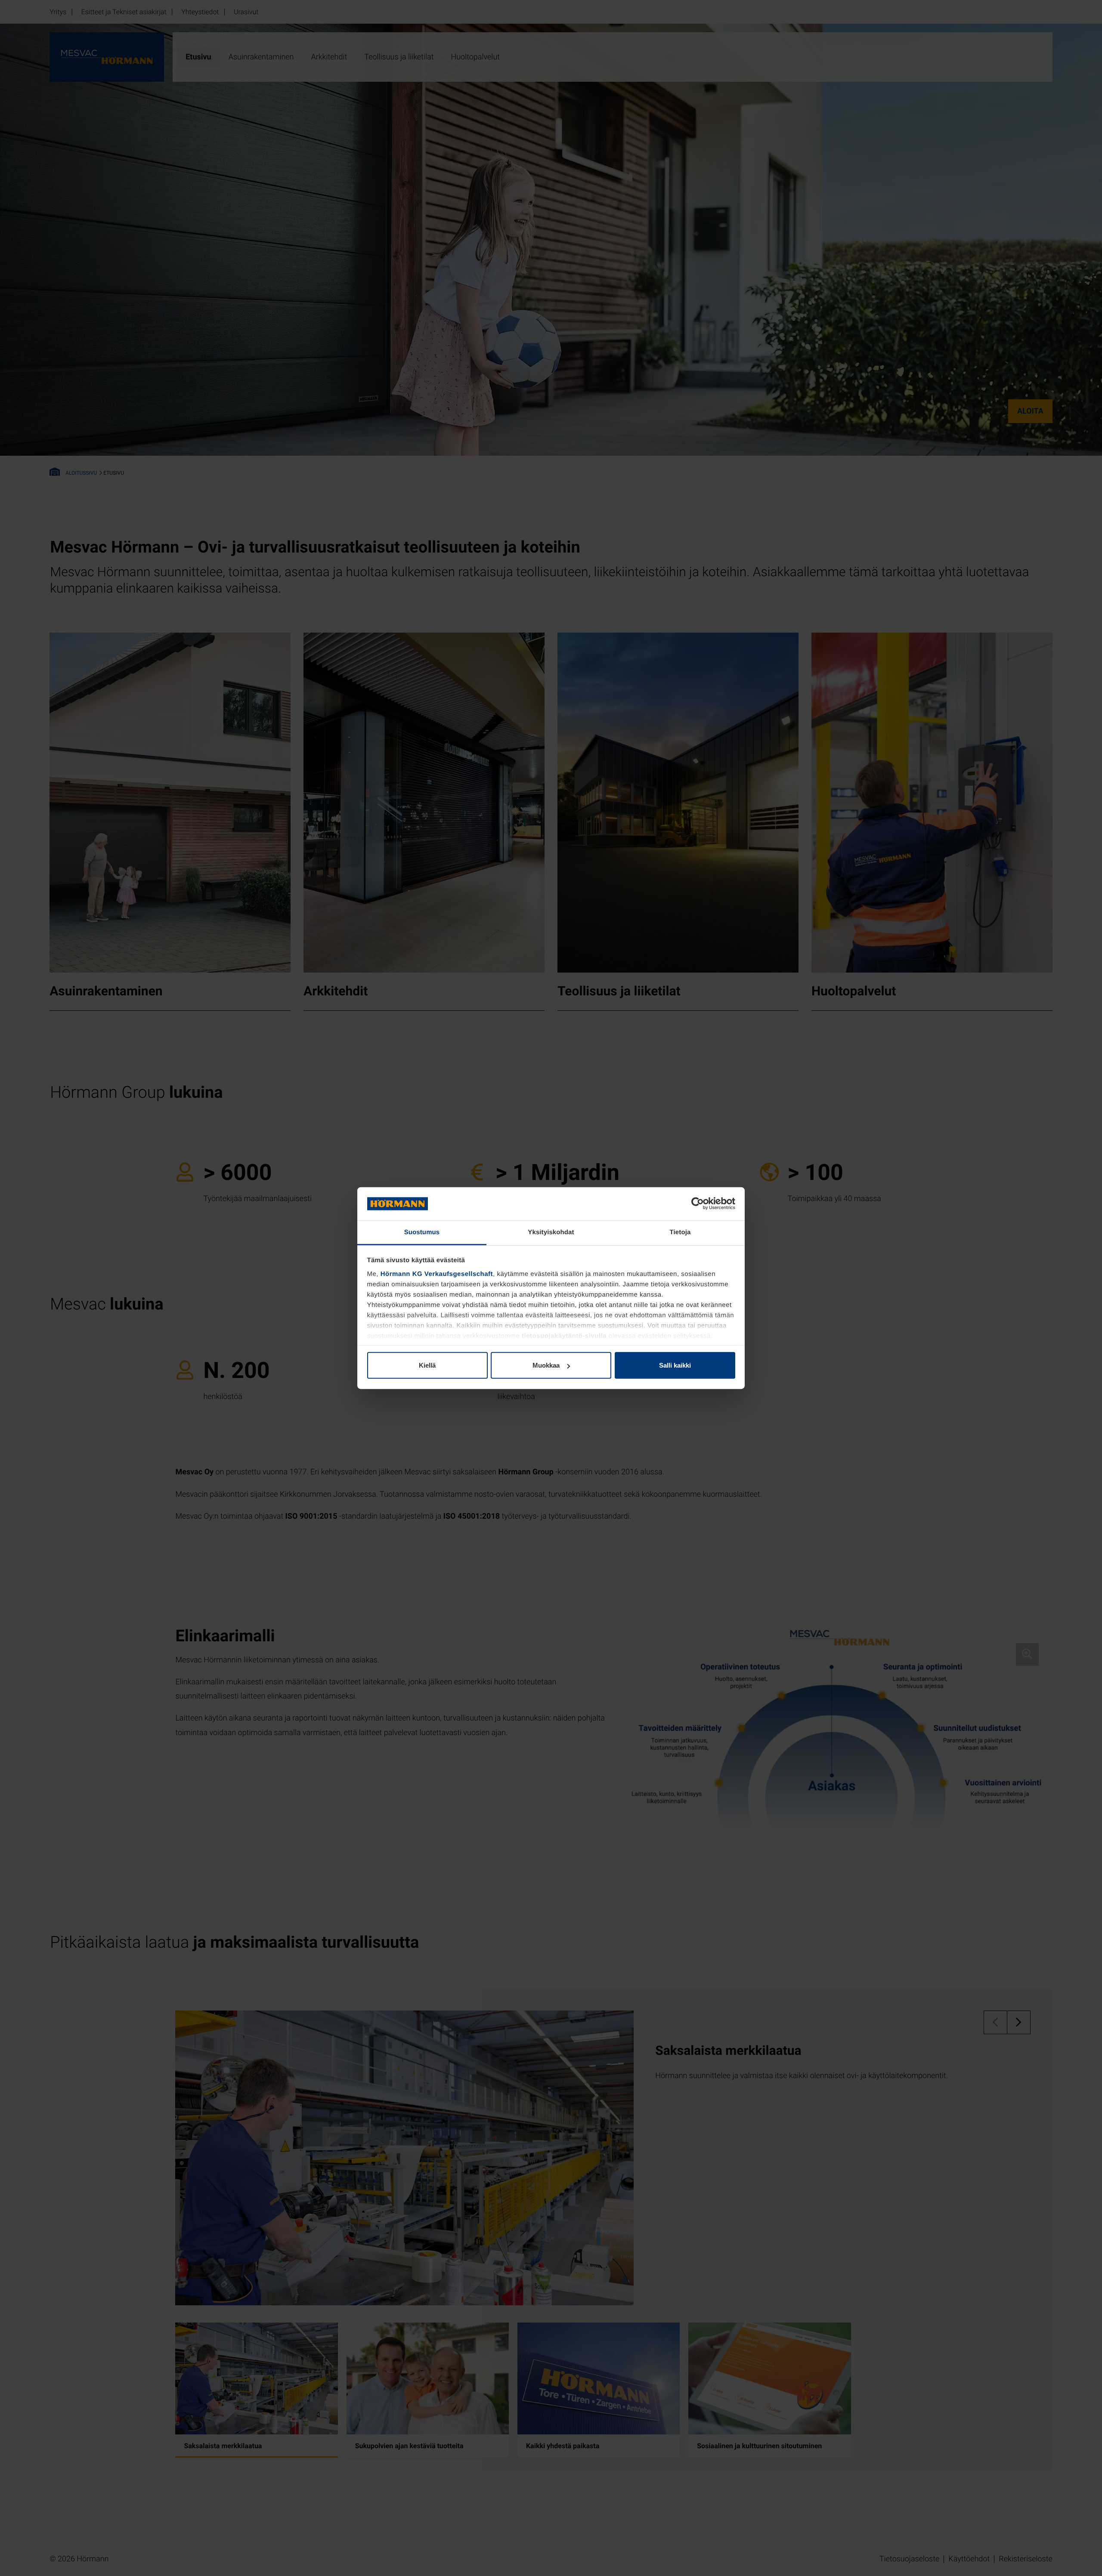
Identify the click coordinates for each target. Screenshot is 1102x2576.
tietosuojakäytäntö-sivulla (564, 1336)
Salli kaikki (675, 1365)
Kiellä (427, 1365)
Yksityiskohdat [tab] (551, 1232)
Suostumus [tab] (422, 1232)
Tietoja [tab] (680, 1232)
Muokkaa (546, 1365)
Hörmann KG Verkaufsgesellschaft (437, 1274)
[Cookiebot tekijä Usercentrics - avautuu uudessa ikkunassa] (698, 1204)
